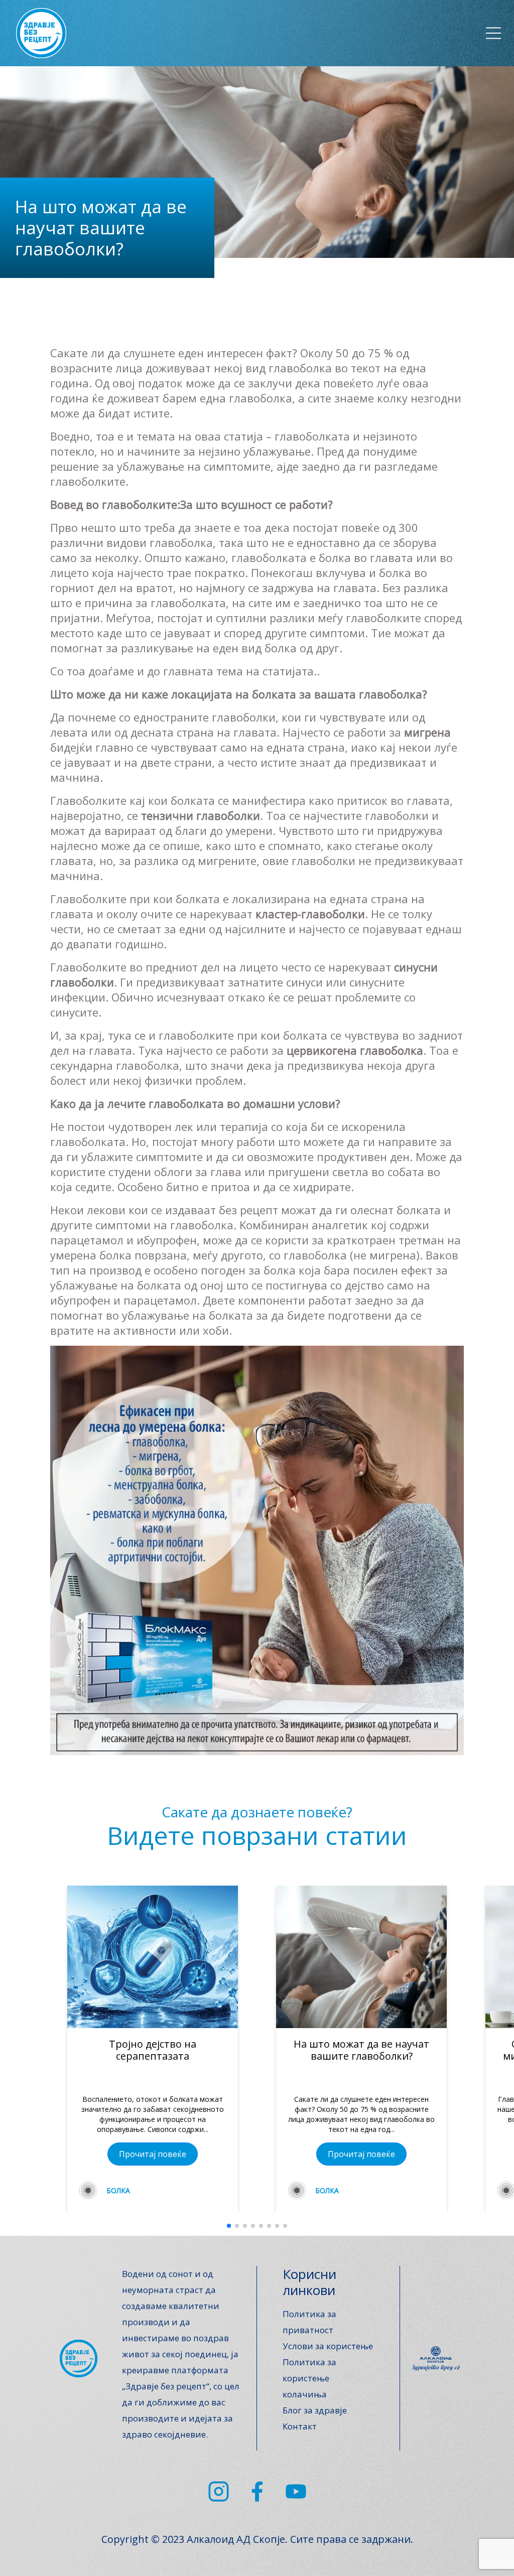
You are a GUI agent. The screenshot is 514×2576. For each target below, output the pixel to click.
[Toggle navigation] (493, 33)
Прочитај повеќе (153, 2154)
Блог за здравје (315, 2410)
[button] (229, 2226)
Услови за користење (328, 2346)
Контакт (300, 2426)
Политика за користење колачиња (309, 2378)
